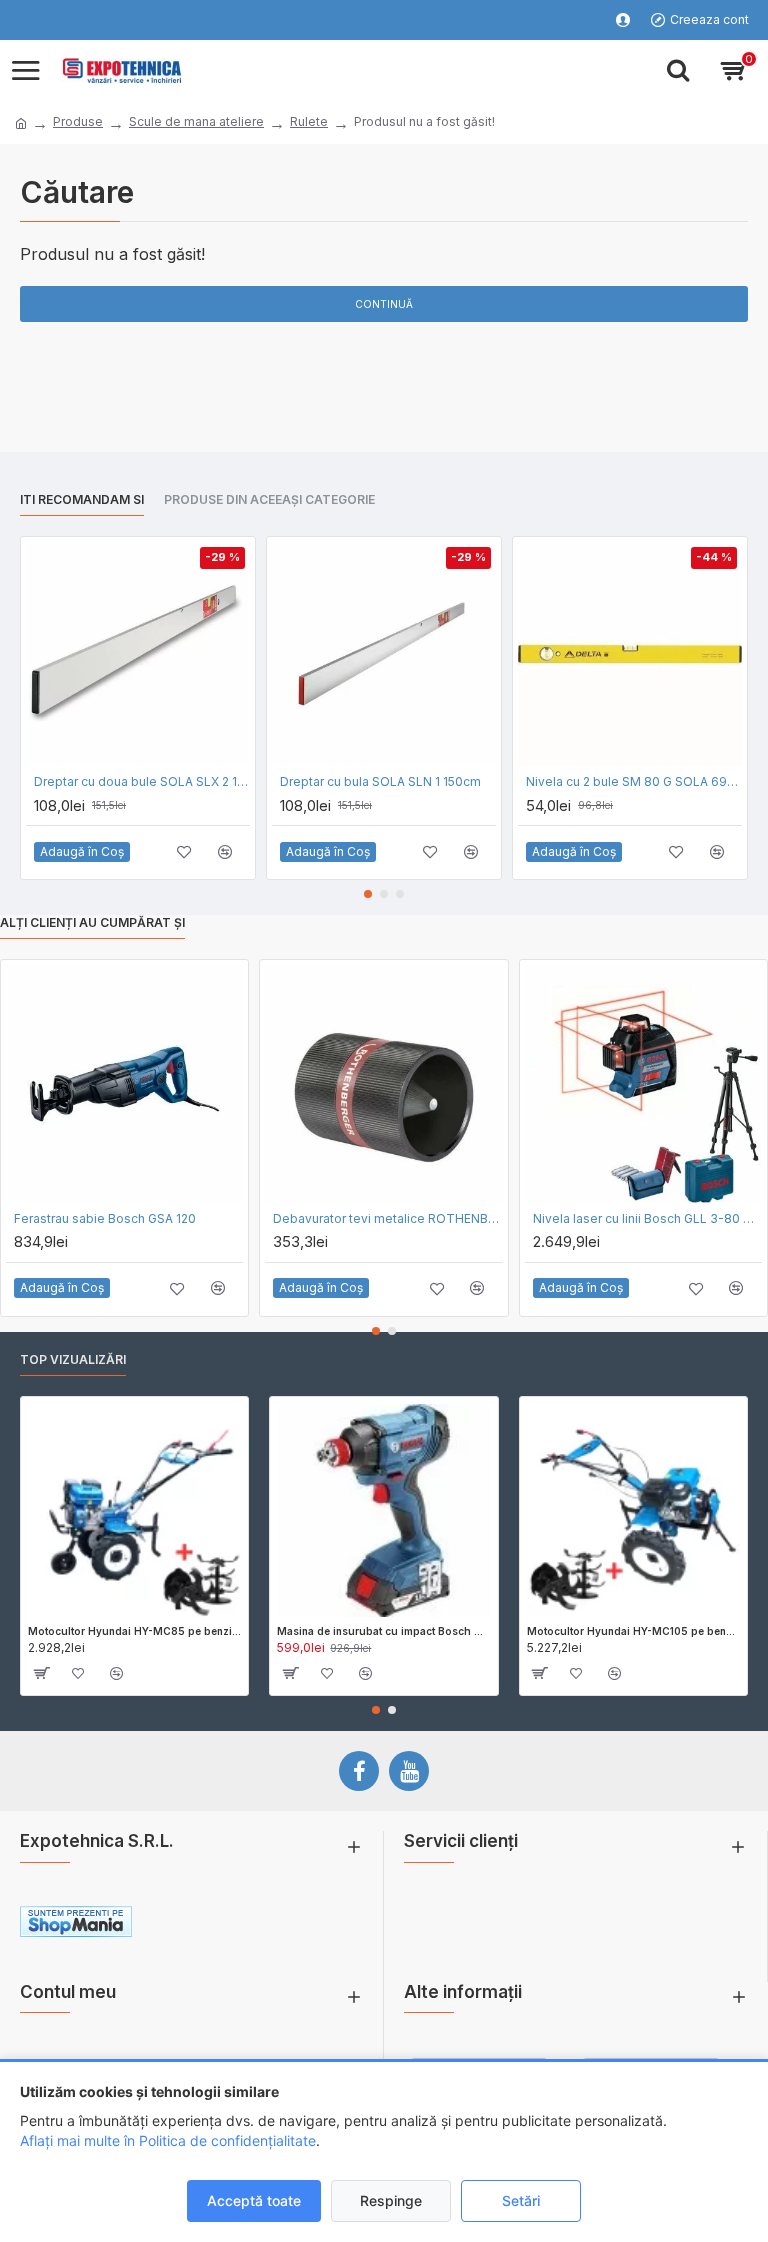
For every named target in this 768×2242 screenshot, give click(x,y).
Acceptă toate (254, 2200)
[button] (368, 894)
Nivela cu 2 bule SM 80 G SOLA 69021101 (634, 781)
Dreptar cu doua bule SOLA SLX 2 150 (142, 781)
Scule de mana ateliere (196, 121)
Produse (78, 121)
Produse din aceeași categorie (269, 499)
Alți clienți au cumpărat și (92, 922)
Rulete (309, 121)
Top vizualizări (73, 1359)
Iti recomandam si (82, 499)
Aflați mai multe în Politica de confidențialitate (168, 2140)
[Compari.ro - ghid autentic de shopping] (277, 1925)
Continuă (384, 304)
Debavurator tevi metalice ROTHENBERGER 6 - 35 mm (387, 1218)
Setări (521, 2200)
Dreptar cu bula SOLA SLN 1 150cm (380, 781)
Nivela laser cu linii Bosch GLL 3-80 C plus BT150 (647, 1218)
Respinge (391, 2200)
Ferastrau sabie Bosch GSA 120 (105, 1218)
